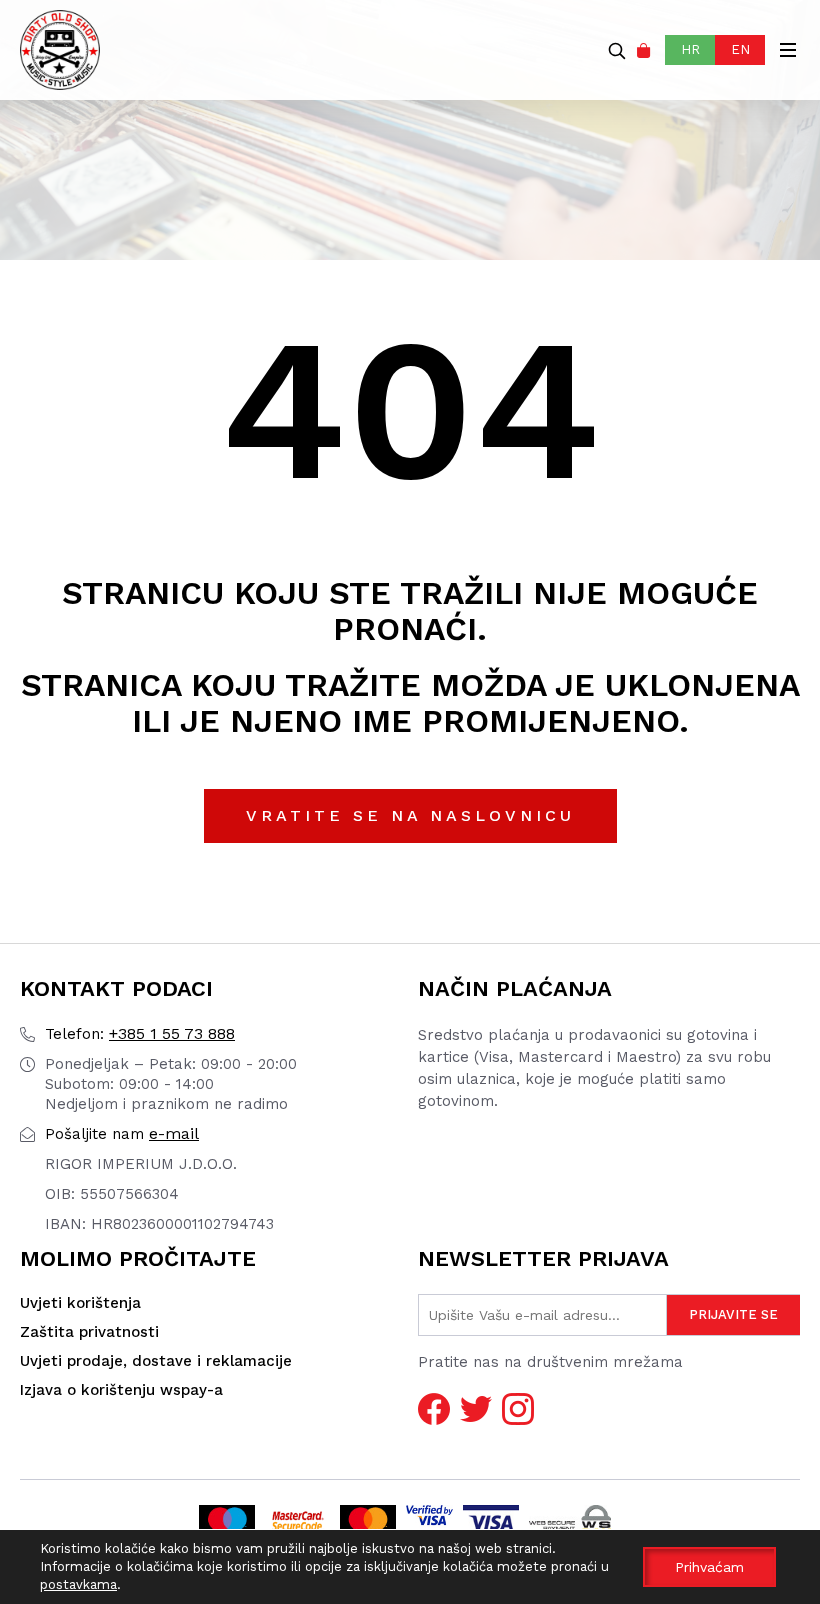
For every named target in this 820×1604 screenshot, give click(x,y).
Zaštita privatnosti (89, 1332)
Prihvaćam (709, 1567)
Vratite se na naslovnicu (410, 815)
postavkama (78, 1584)
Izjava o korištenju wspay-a (121, 1390)
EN (740, 49)
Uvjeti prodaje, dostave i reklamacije (156, 1361)
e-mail (122, 1133)
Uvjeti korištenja (80, 1303)
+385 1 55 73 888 (140, 1033)
